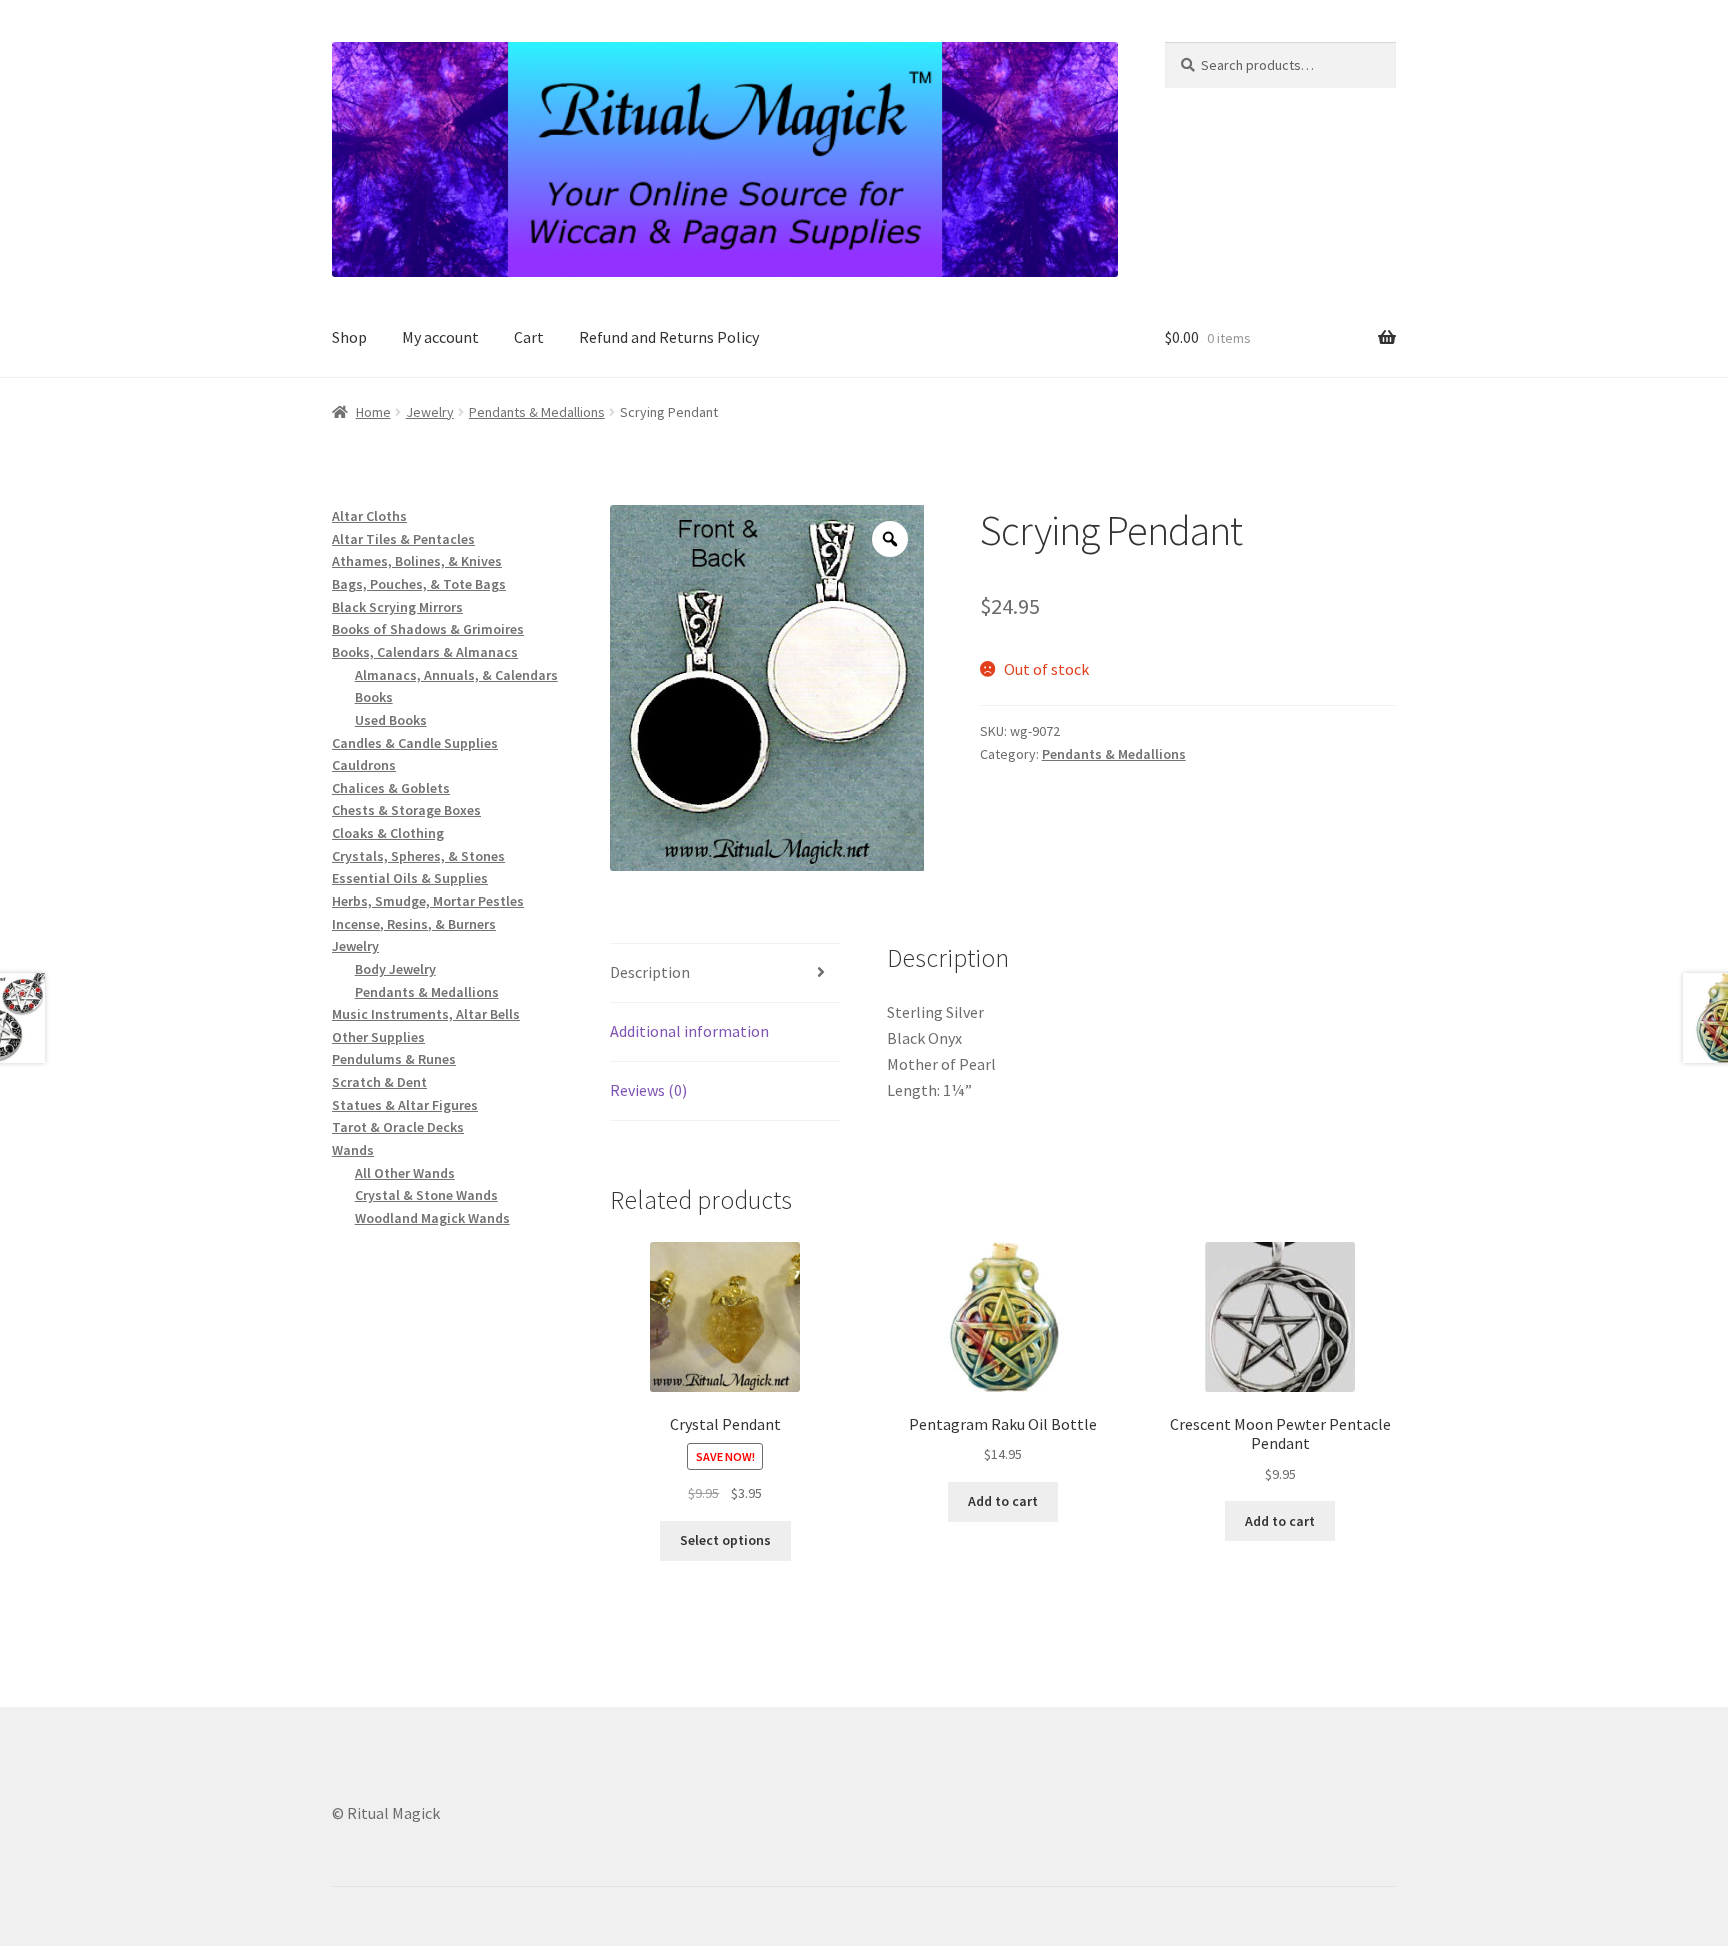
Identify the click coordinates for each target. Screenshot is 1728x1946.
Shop (349, 337)
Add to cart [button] (1003, 1501)
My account (440, 337)
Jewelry (430, 412)
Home (373, 412)
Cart (529, 337)
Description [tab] (650, 972)
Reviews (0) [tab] (648, 1090)
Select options (725, 1540)
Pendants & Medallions (537, 412)
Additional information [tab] (689, 1031)
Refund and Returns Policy (669, 337)
